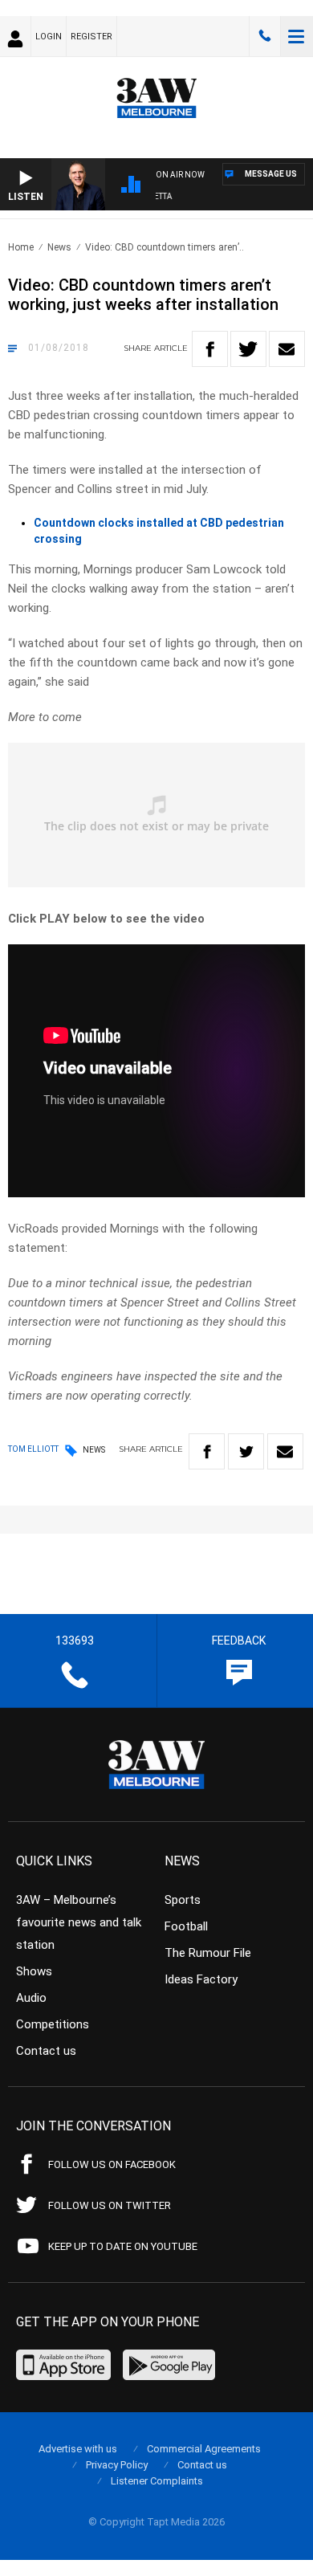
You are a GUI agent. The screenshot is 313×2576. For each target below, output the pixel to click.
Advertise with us (78, 2449)
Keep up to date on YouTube (123, 2246)
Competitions (53, 2024)
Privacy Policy (117, 2465)
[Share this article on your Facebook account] (210, 349)
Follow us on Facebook (112, 2164)
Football (186, 1926)
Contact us (46, 2051)
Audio (31, 1998)
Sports (183, 1900)
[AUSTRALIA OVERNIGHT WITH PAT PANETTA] (230, 199)
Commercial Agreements (204, 2449)
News (59, 247)
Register (91, 37)
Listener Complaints (157, 2481)
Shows (34, 1971)
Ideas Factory (201, 1979)
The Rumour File (208, 1953)
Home (21, 247)
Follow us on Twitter (110, 2205)
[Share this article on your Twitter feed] (248, 349)
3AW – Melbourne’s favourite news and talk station (79, 1922)
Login (49, 37)
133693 (265, 36)
